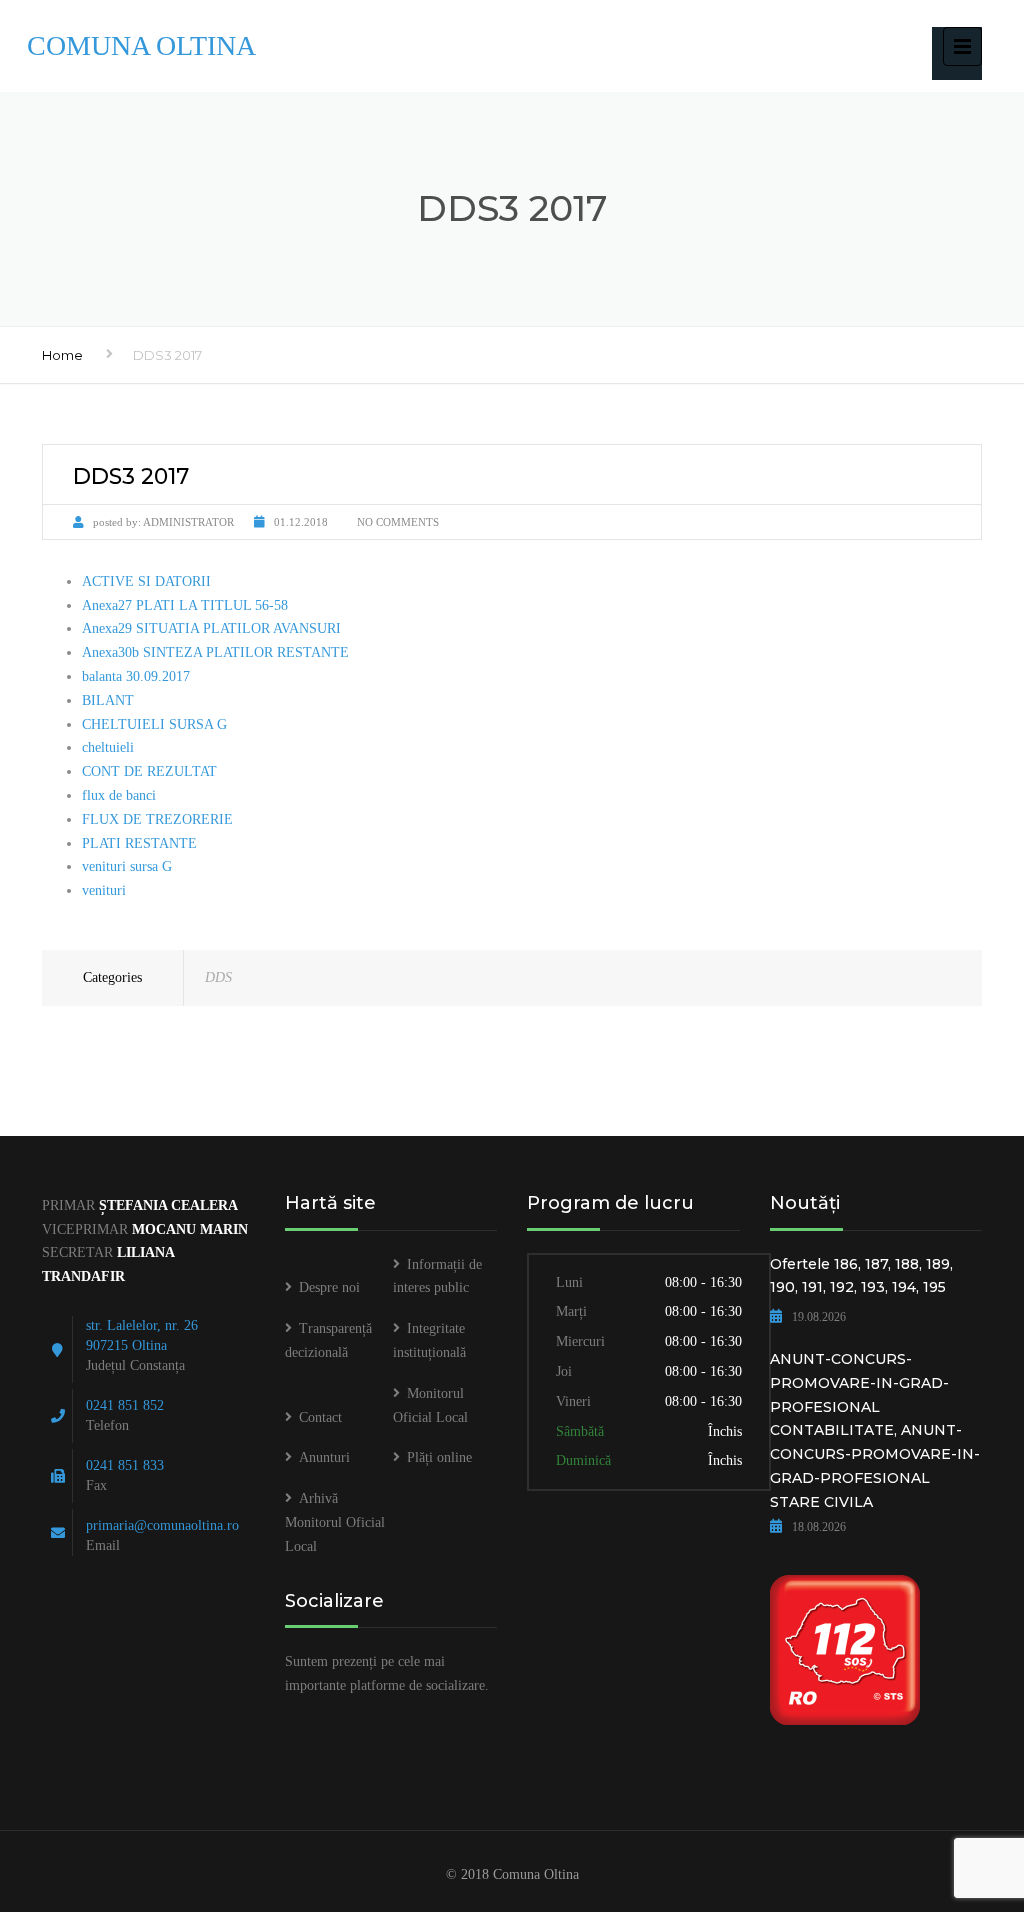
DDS (218, 977)
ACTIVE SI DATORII (146, 581)
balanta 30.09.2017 (136, 676)
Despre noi (329, 1287)
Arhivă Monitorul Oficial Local (335, 1522)
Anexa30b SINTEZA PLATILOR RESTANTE (215, 652)
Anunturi (324, 1457)
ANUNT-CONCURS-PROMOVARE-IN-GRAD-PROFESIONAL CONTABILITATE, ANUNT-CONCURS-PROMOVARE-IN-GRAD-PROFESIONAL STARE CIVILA (875, 1430)
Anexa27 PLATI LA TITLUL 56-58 (185, 605)
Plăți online (439, 1457)
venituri (104, 890)
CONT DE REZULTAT (149, 771)
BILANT (108, 700)
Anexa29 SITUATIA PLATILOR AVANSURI (211, 628)
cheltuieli (108, 747)
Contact (320, 1417)
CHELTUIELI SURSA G (154, 724)
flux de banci (119, 795)
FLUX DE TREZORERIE (157, 819)
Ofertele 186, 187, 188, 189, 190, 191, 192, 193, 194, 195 (861, 1276)
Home (62, 355)
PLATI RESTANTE (139, 843)
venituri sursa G (127, 866)
